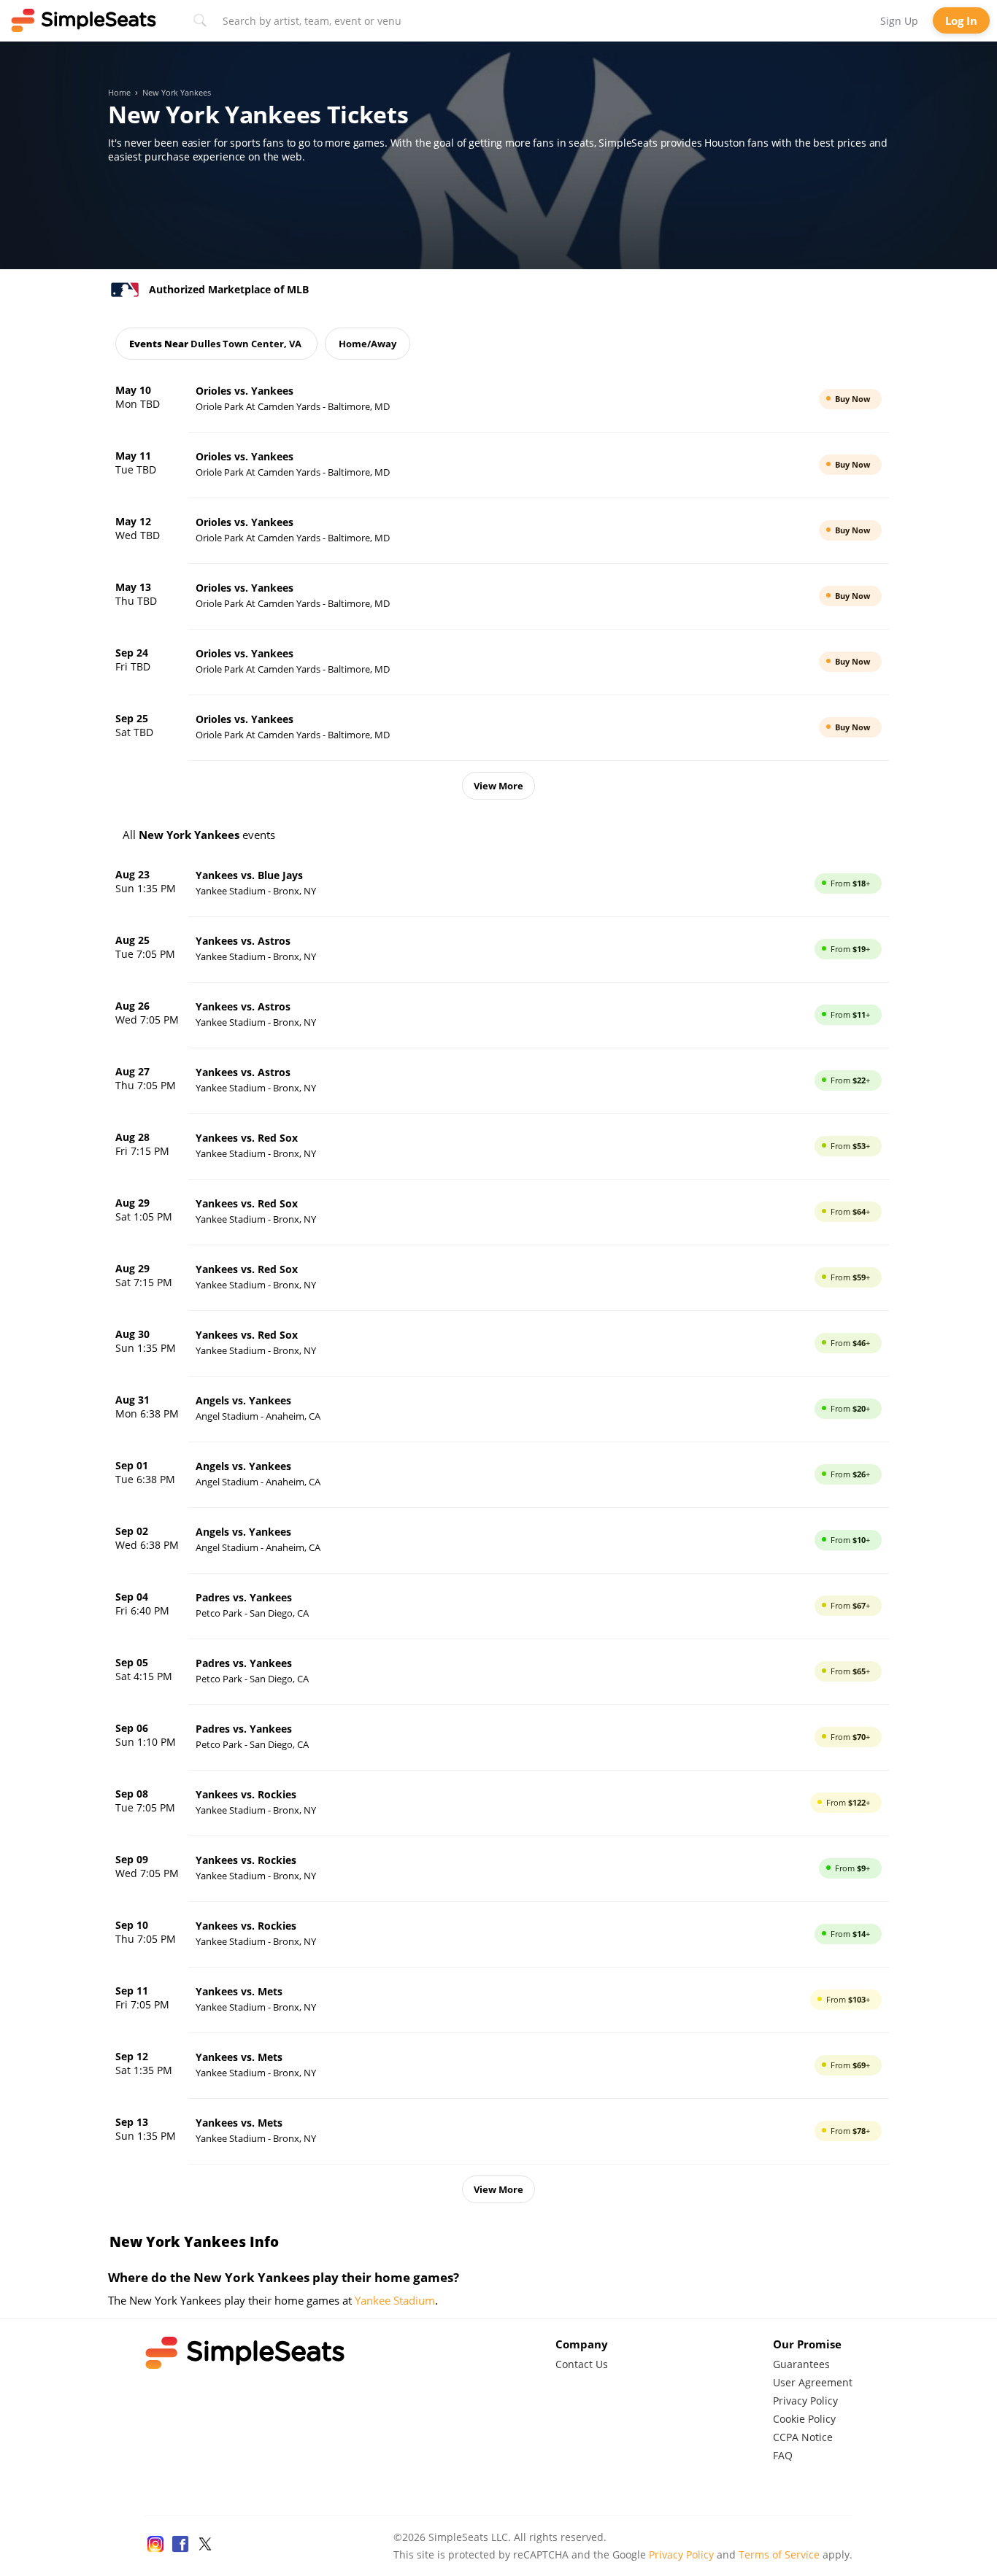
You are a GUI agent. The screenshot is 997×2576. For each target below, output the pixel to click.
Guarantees (801, 2364)
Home (119, 93)
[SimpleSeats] (84, 20)
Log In (961, 20)
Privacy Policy (805, 2401)
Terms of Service (779, 2554)
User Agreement (813, 2382)
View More (498, 786)
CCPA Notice (803, 2437)
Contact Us (582, 2364)
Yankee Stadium (395, 2300)
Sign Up (899, 21)
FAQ (783, 2455)
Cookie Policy (804, 2419)
